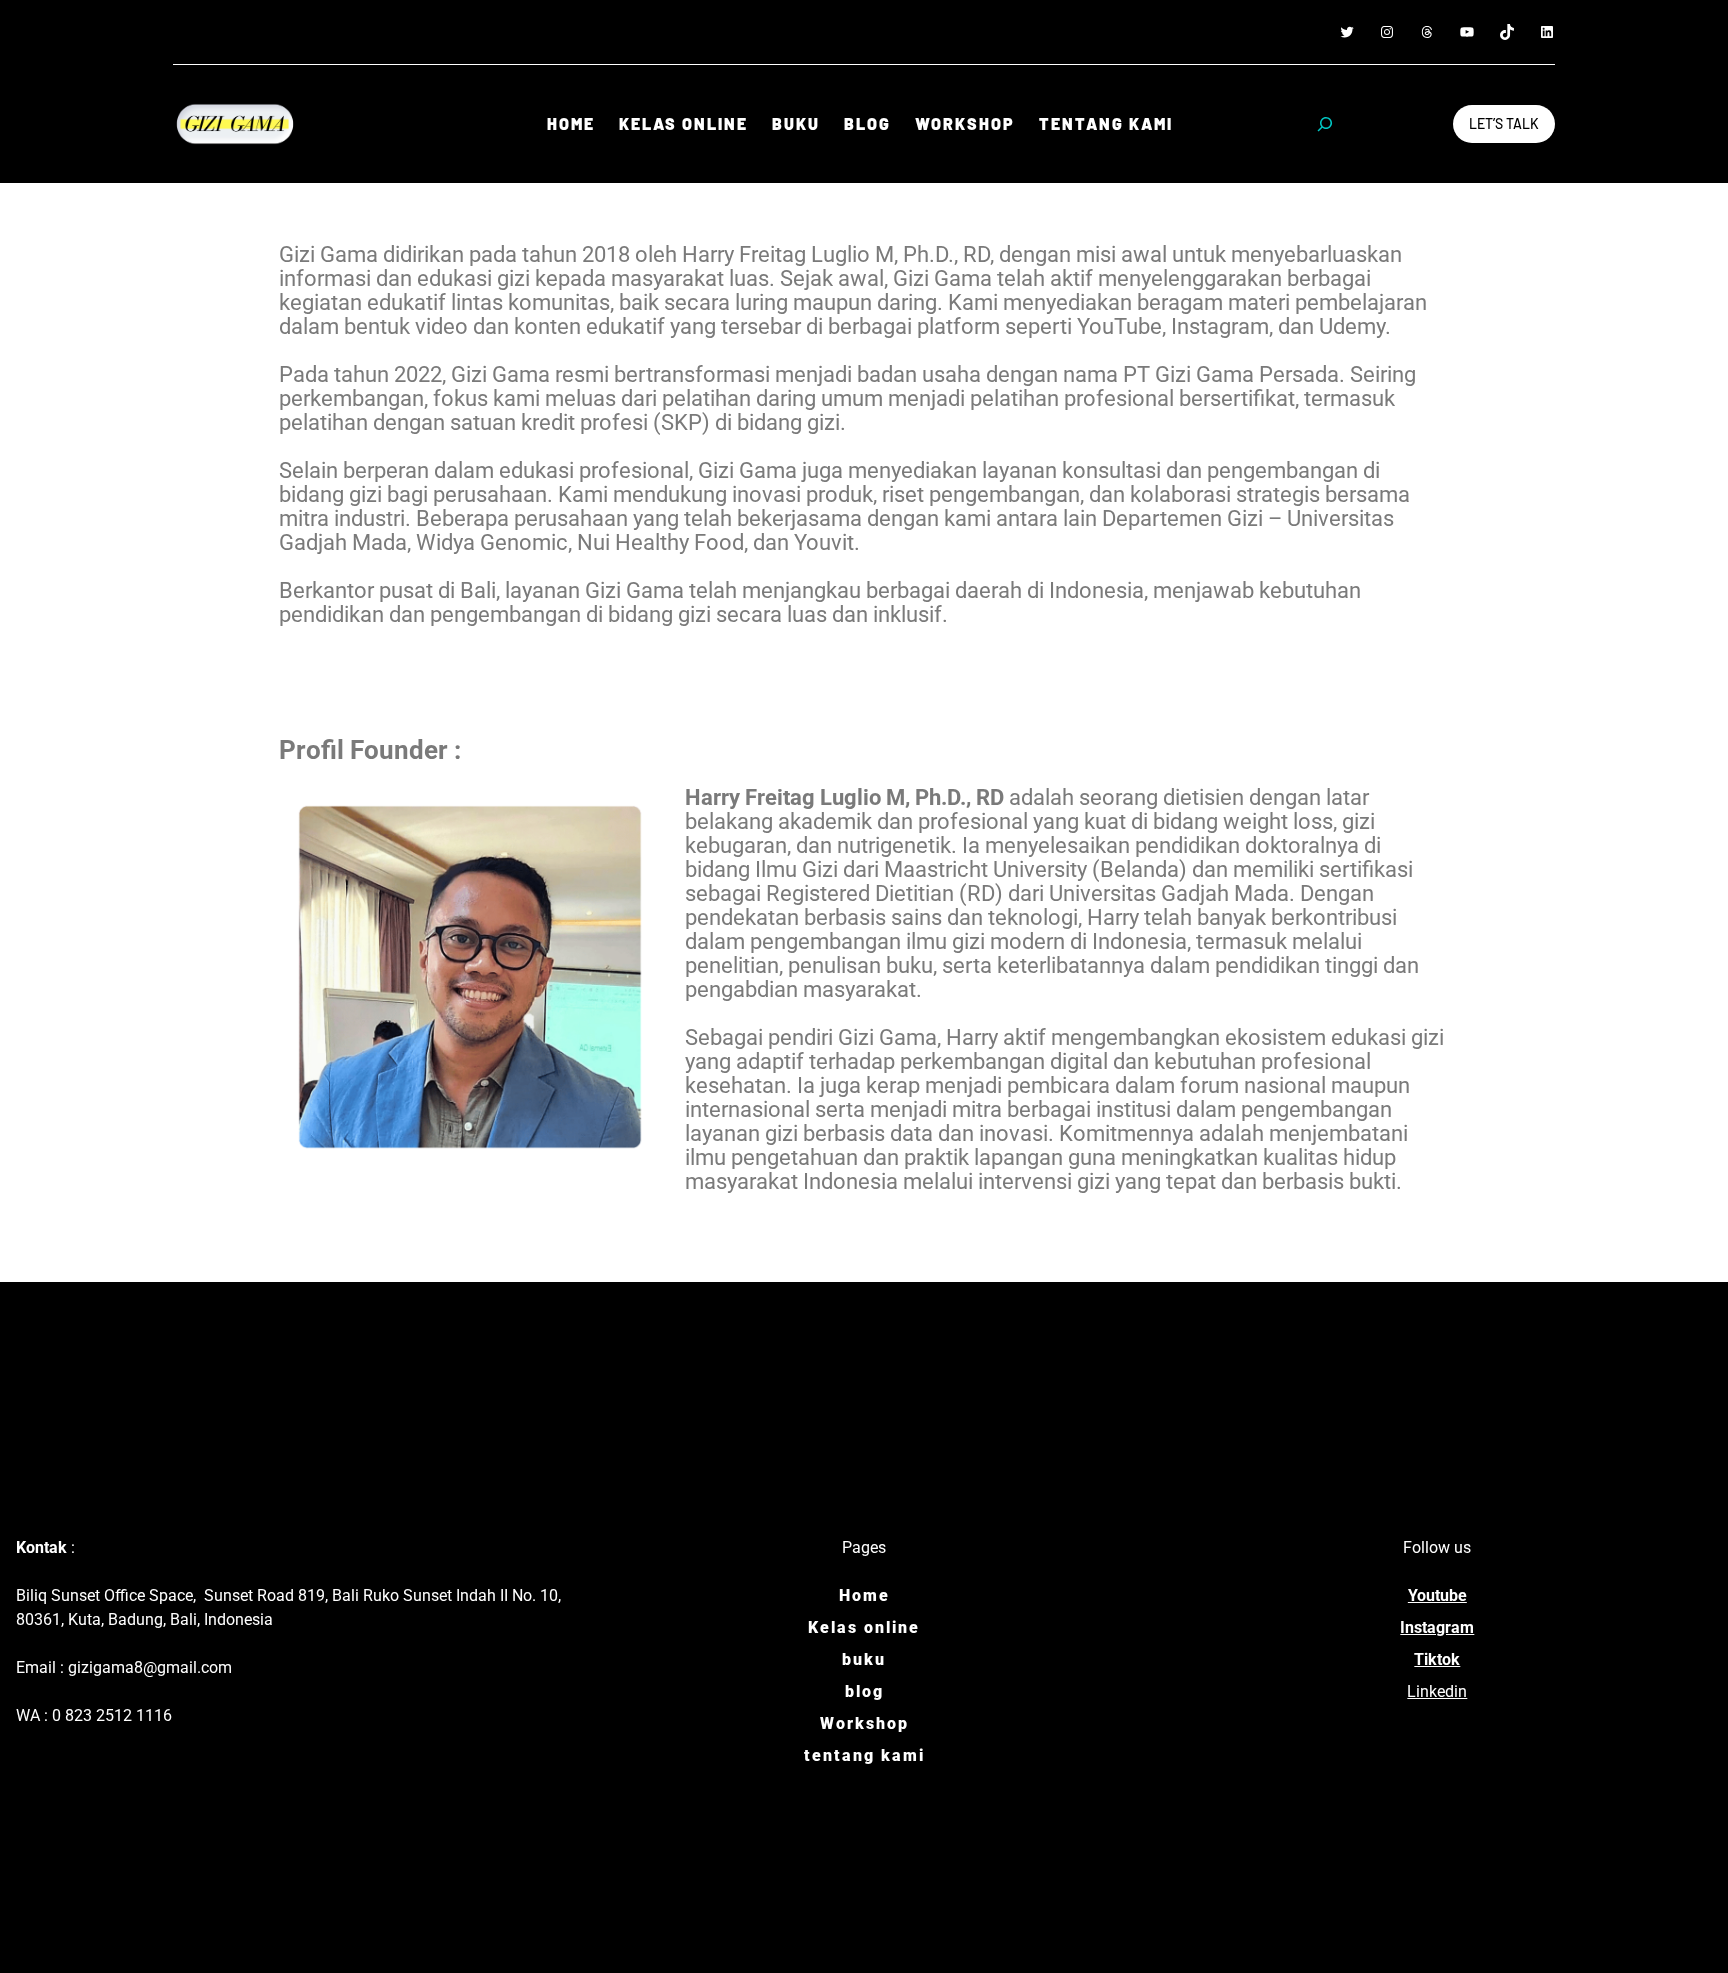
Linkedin (1437, 1691)
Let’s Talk (1504, 123)
